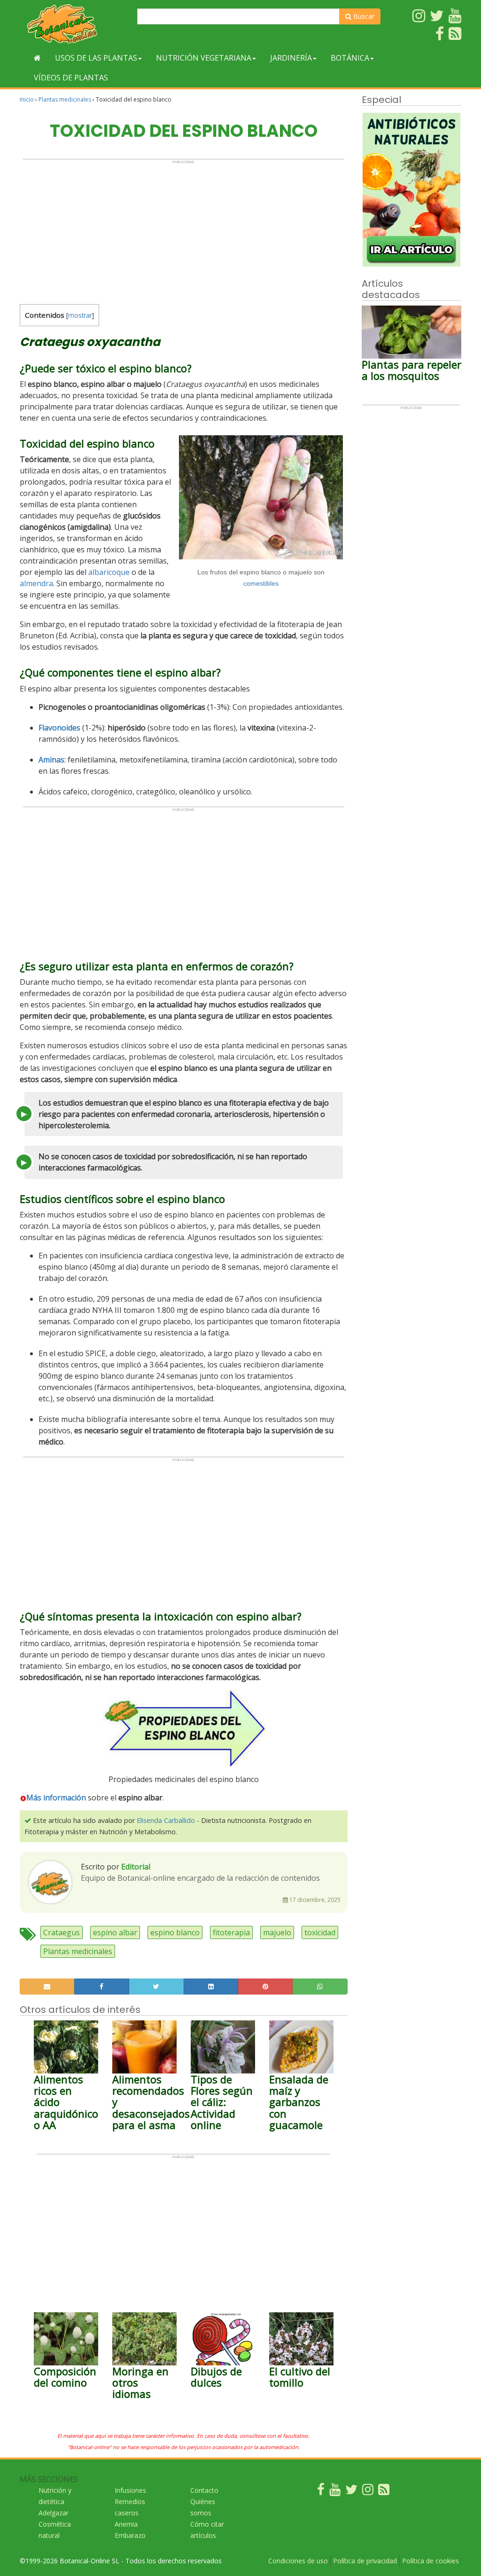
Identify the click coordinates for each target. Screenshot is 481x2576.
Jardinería (291, 58)
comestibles (261, 583)
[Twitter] (351, 2492)
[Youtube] (335, 2492)
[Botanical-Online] (75, 24)
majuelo (277, 1932)
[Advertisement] (184, 230)
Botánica (350, 58)
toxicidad (320, 1932)
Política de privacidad (365, 2561)
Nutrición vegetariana (204, 58)
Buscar (363, 16)
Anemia (126, 2524)
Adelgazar (54, 2513)
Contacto (204, 2490)
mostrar (80, 315)
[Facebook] (321, 2492)
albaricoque (109, 572)
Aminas (51, 760)
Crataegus (62, 1932)
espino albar (115, 1932)
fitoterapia (231, 1932)
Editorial (136, 1867)
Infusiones (130, 2490)
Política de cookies (431, 2561)
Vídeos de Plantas (71, 78)
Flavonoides (59, 728)
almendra (36, 583)
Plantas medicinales (65, 99)
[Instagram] (368, 2492)
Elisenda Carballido (166, 1820)
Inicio (27, 99)
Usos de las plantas (96, 58)
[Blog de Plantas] (384, 2492)
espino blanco (175, 1932)
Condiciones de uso (298, 2561)
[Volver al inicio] (37, 58)
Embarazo (130, 2535)
